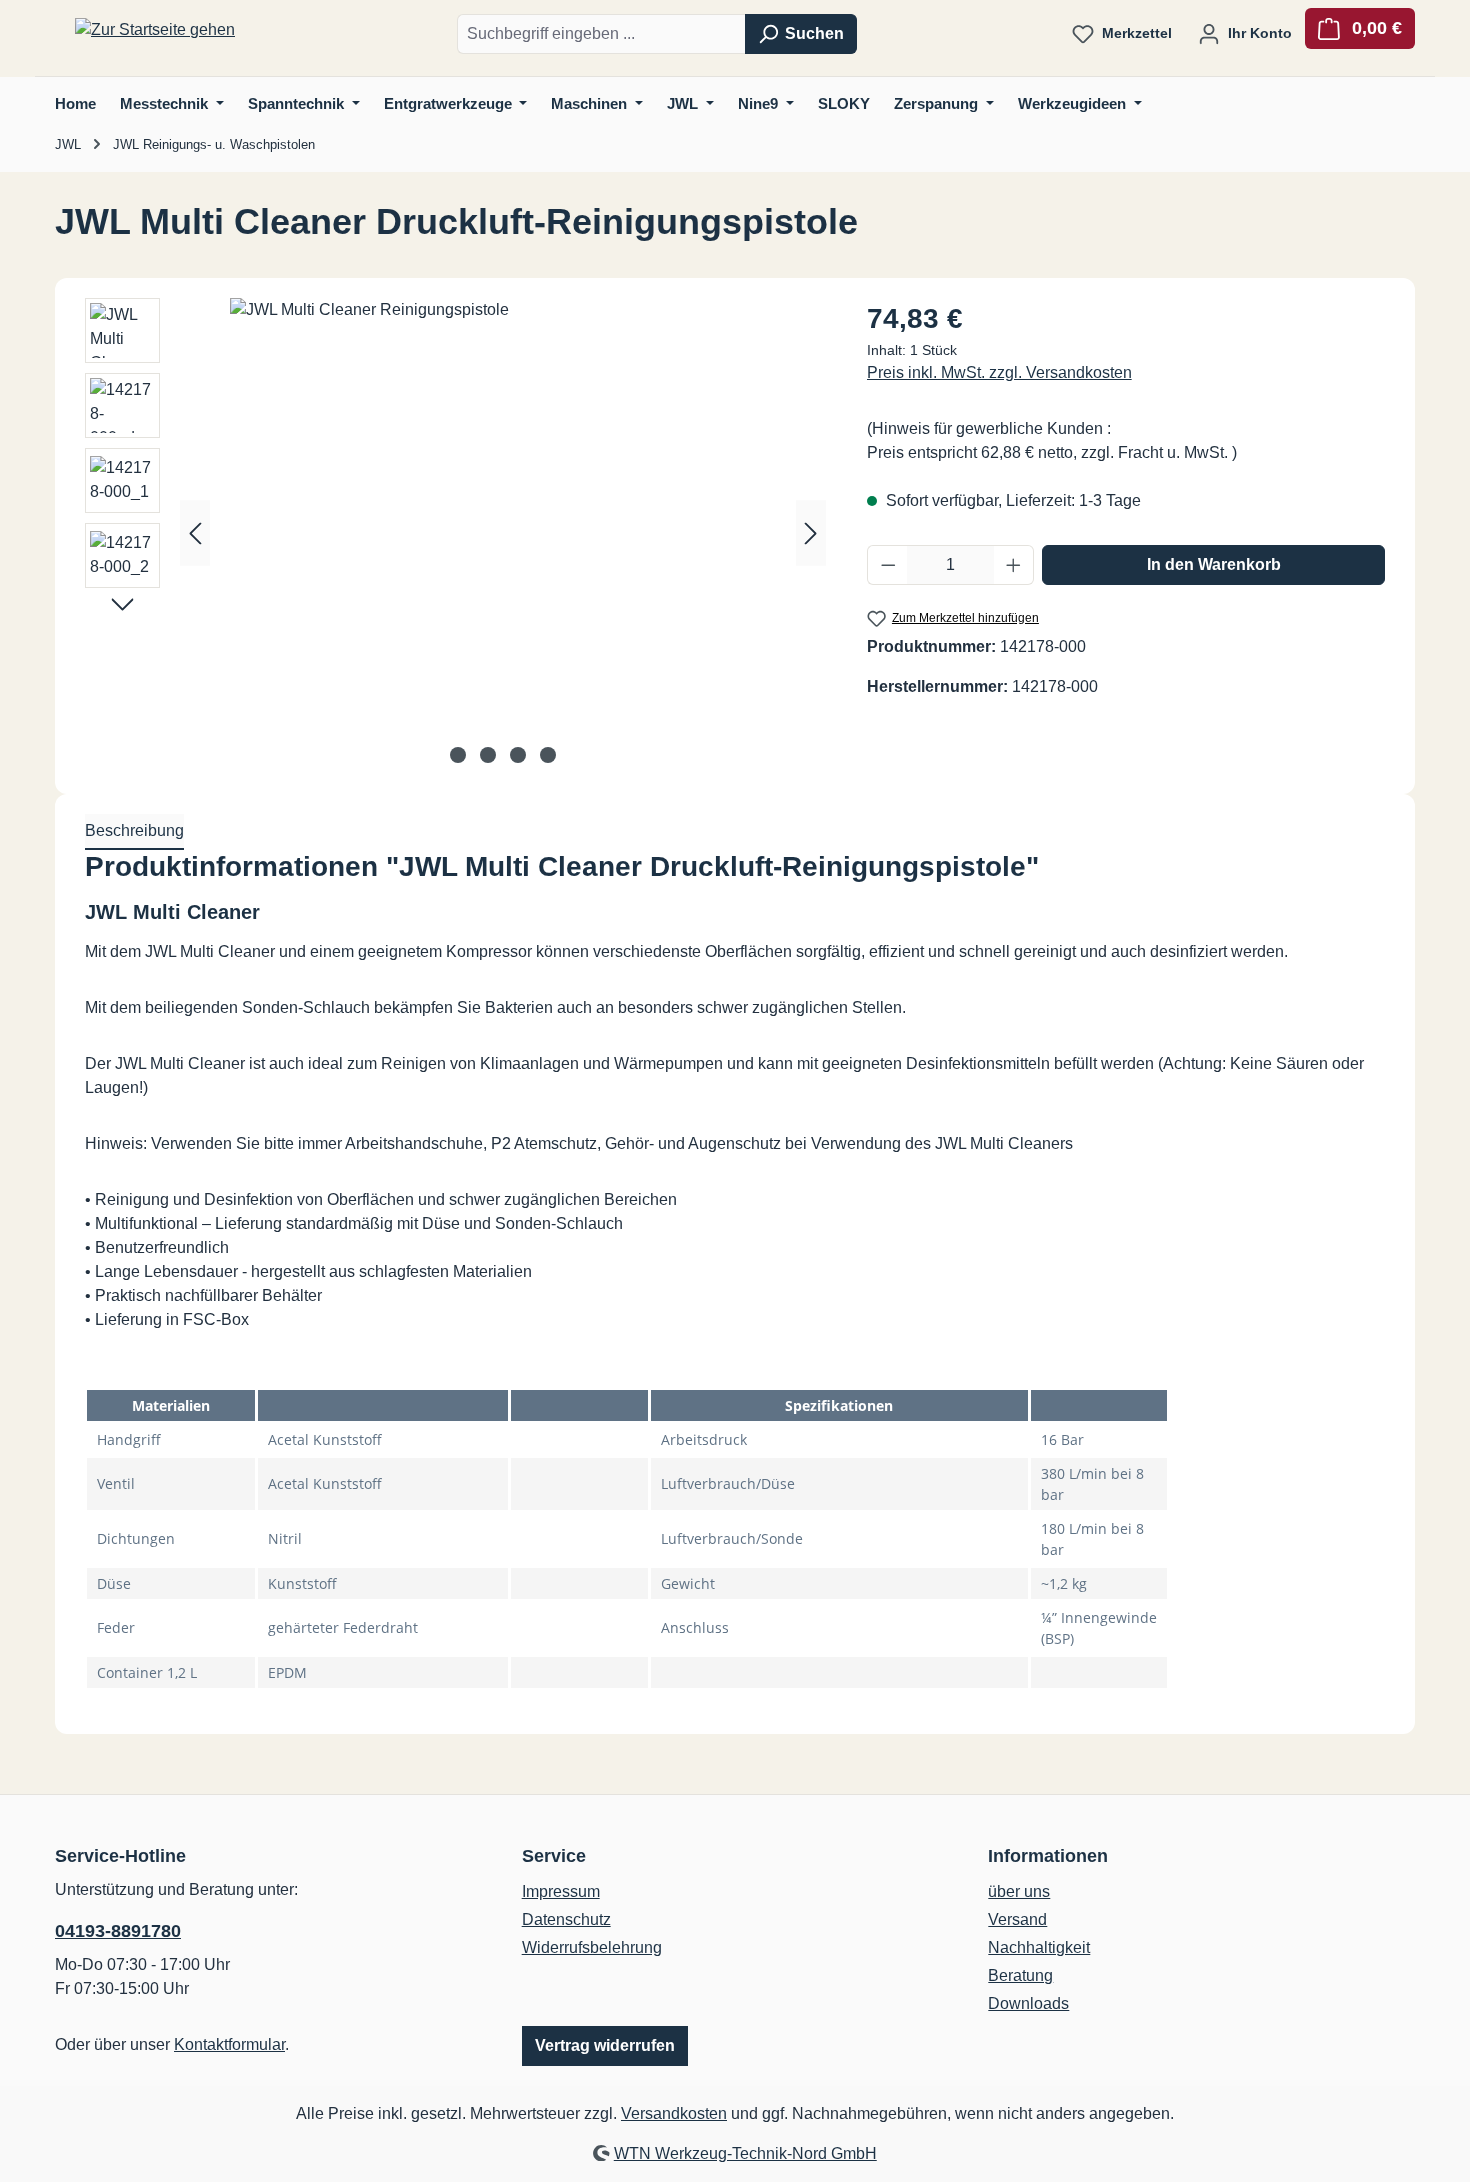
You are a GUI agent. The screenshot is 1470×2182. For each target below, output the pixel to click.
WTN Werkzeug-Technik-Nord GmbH (745, 2153)
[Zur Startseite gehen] (155, 30)
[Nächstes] (811, 532)
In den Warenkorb (1214, 564)
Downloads (1028, 2003)
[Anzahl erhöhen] (1014, 565)
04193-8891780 (118, 1931)
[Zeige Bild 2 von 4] (488, 755)
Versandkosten (674, 2113)
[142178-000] (503, 513)
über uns (1019, 1891)
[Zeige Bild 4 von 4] (548, 755)
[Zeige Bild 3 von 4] (518, 755)
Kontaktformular (229, 2044)
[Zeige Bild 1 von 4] (458, 755)
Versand (1017, 1919)
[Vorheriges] (195, 532)
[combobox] (601, 34)
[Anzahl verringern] (888, 565)
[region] (456, 533)
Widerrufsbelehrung (592, 1947)
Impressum (561, 1891)
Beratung (1020, 1975)
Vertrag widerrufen (605, 2045)
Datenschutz (566, 1919)
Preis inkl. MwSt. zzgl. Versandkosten (999, 372)
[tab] (134, 832)
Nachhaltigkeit (1039, 1947)
